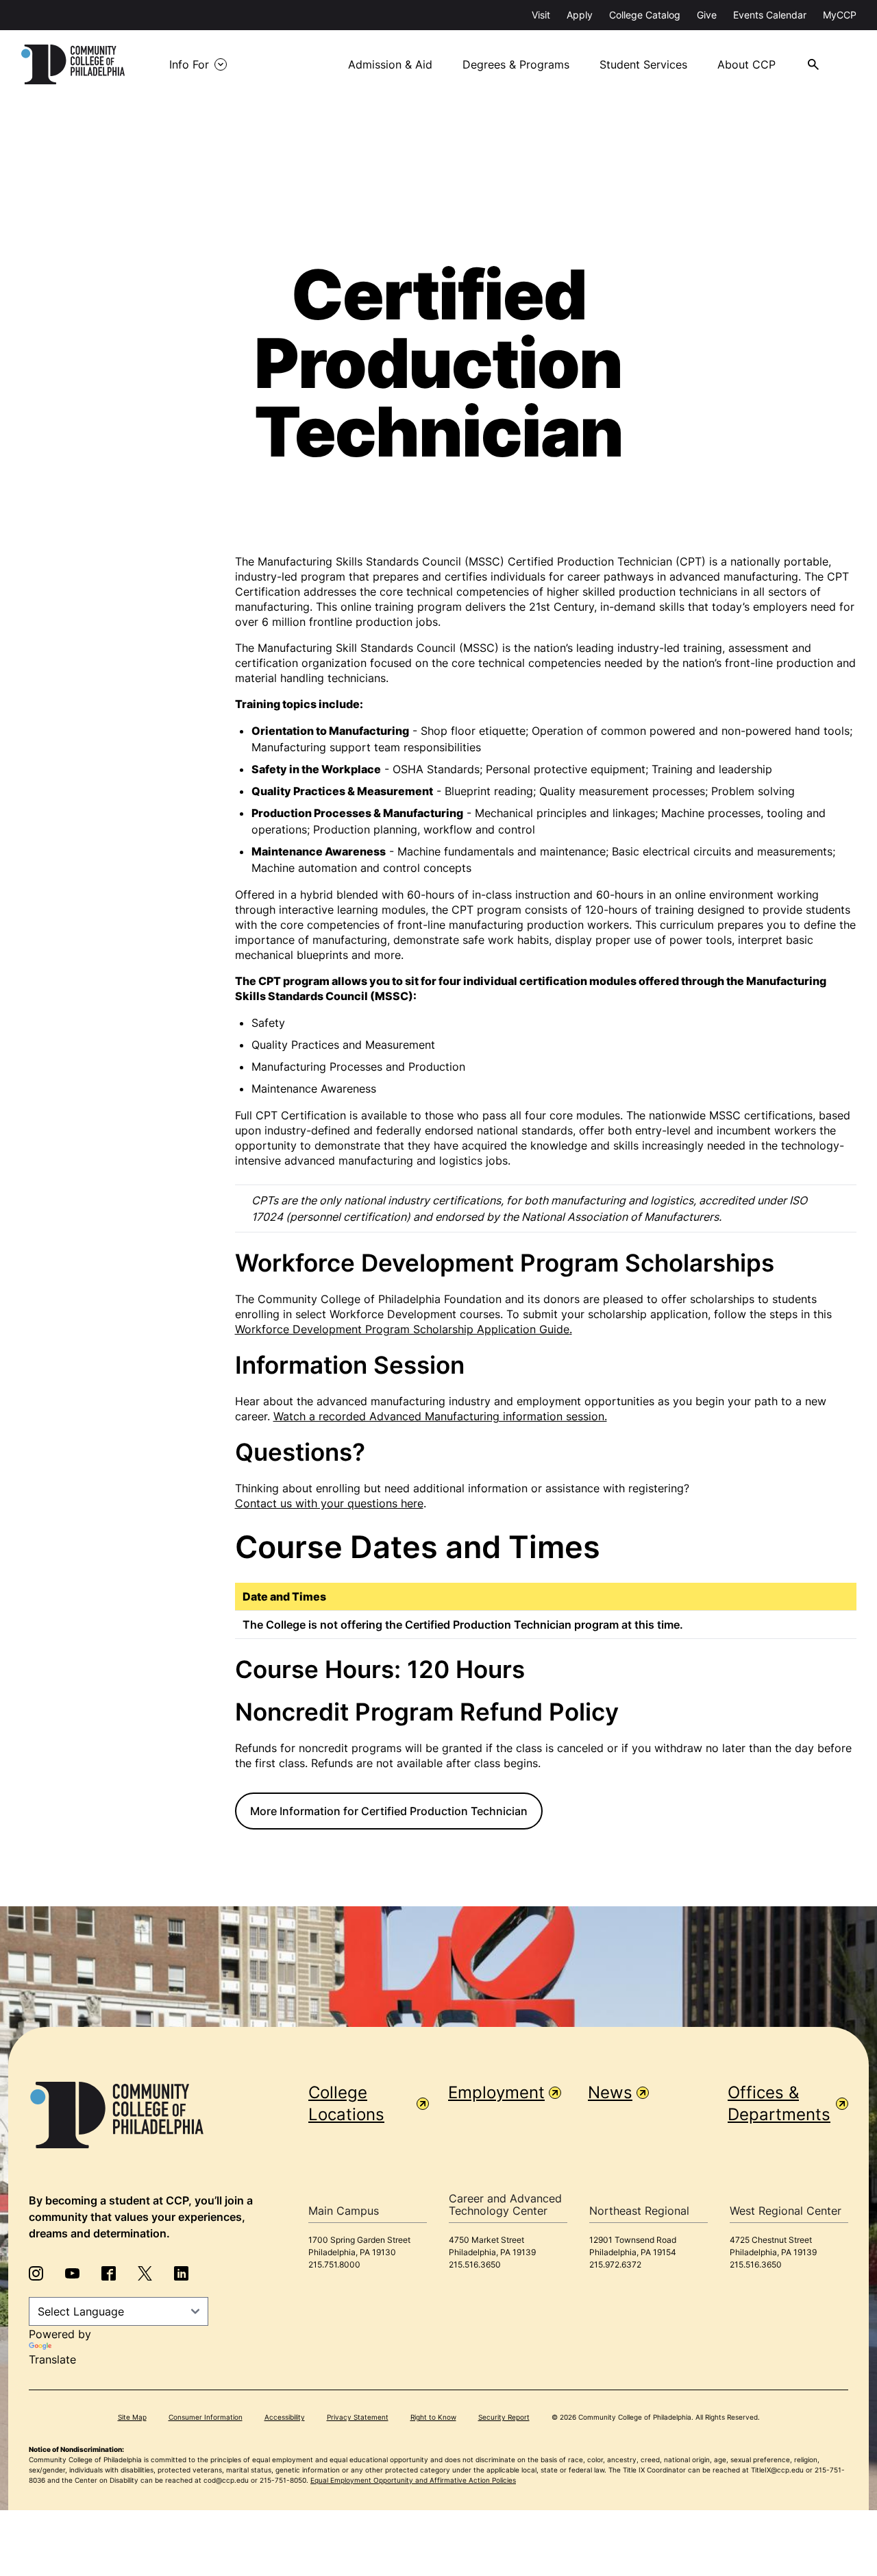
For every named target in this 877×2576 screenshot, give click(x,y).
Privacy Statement (358, 2417)
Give (707, 15)
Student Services (643, 64)
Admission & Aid (390, 64)
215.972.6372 (615, 2264)
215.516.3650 (475, 2264)
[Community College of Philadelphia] (73, 64)
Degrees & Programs (516, 64)
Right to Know (433, 2417)
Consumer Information (206, 2417)
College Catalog (645, 15)
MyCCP (840, 15)
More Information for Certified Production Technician (389, 1811)
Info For (189, 64)
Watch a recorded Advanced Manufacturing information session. (440, 1416)
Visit (541, 15)
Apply (580, 15)
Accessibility (285, 2417)
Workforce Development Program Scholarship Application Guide (402, 1329)
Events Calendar (770, 15)
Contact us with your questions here (329, 1503)
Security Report (504, 2417)
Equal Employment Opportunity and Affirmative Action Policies (413, 2480)
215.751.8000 (334, 2264)
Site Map (132, 2417)
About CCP (746, 64)
